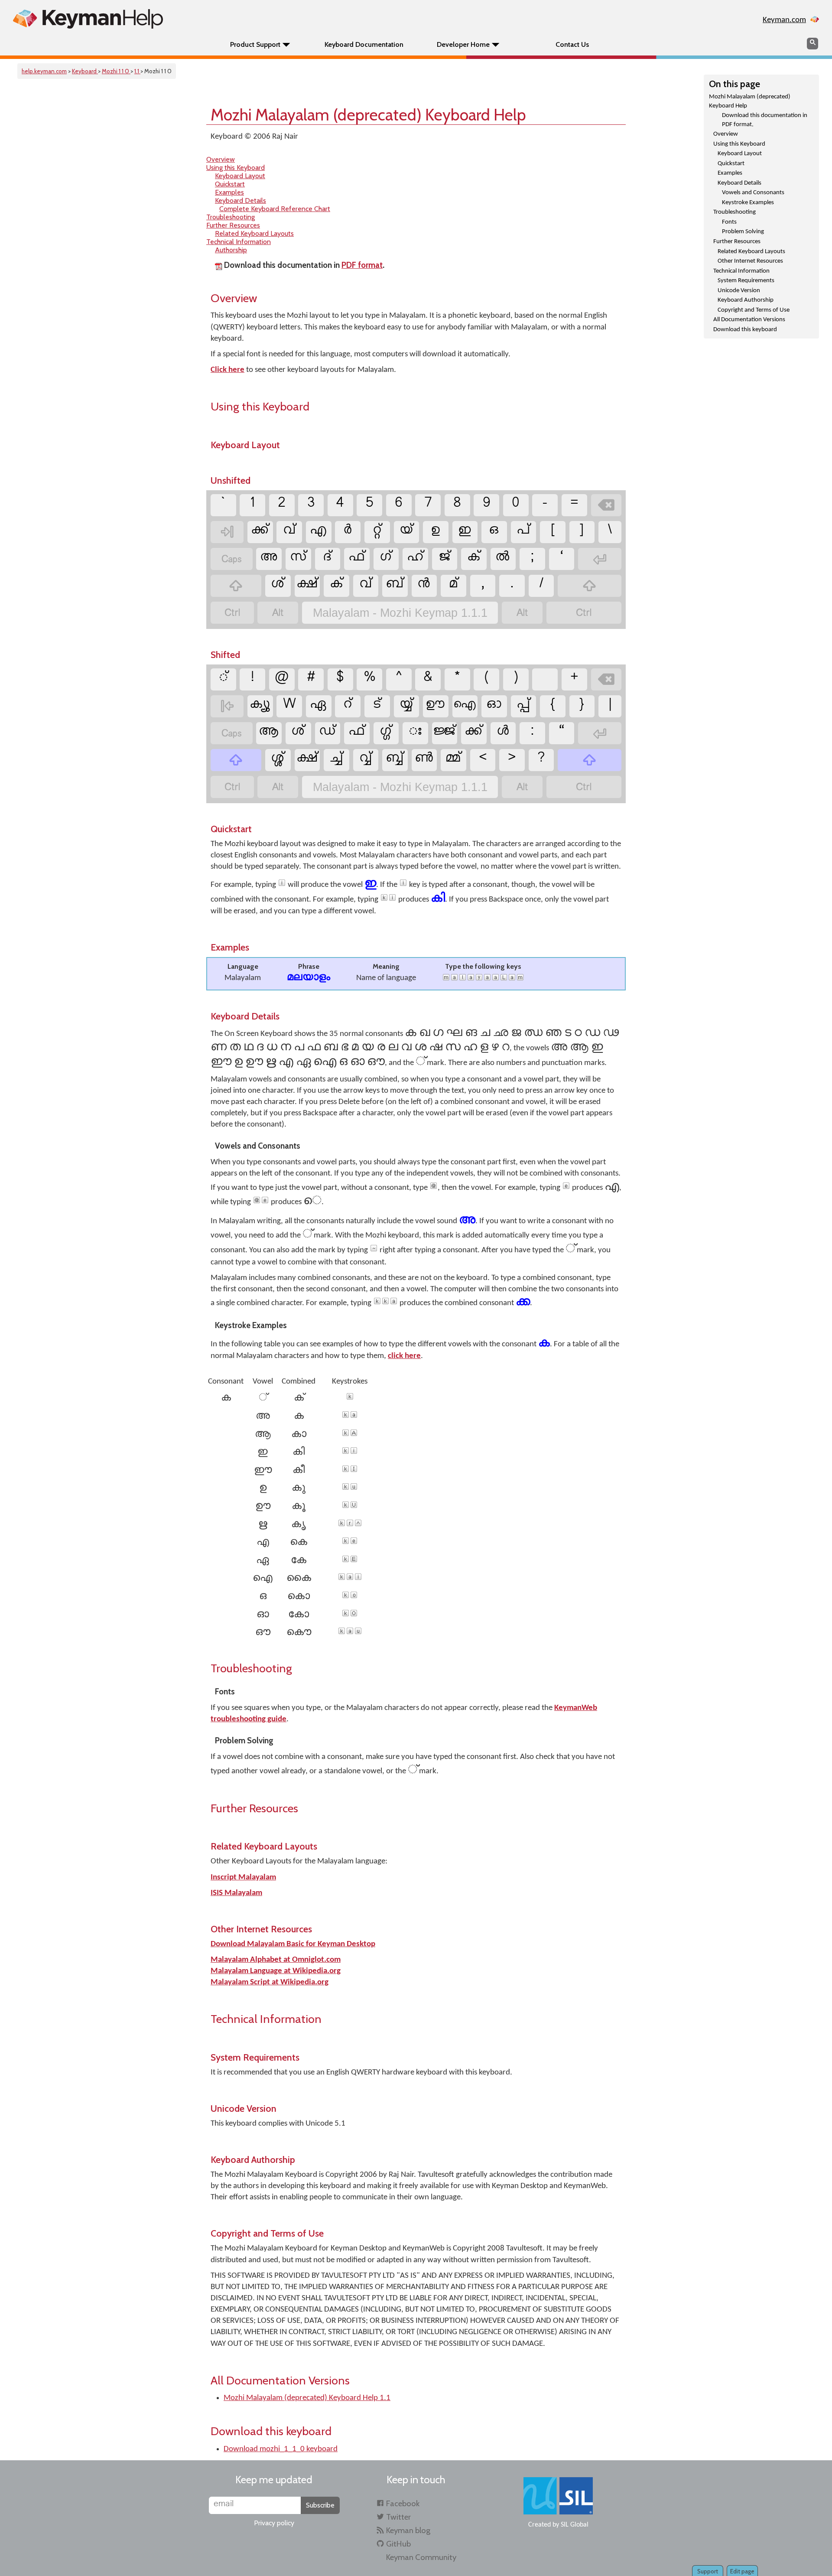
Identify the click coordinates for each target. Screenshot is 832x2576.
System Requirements (746, 281)
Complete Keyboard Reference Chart (275, 209)
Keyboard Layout (740, 154)
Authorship (231, 250)
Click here (227, 370)
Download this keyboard (745, 330)
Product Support (255, 44)
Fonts (729, 222)
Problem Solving (743, 232)
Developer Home (463, 44)
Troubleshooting (734, 212)
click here (404, 1356)
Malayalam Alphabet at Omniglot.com (276, 1960)
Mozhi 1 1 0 (116, 71)
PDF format (362, 265)
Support (708, 2571)
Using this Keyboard (739, 144)
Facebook (403, 2503)
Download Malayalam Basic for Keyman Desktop (293, 1944)
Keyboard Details (739, 183)
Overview (726, 134)
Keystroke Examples (748, 203)
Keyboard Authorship (746, 300)
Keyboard (85, 71)
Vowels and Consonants (753, 193)
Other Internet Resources (750, 261)
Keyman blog (408, 2530)
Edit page (742, 2571)
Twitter (398, 2517)
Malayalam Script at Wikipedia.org (270, 1982)
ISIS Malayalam (236, 1893)
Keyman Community (421, 2557)
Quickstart (731, 164)
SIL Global (575, 2525)
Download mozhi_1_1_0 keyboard (281, 2449)
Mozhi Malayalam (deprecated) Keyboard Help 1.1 (307, 2398)
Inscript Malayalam (243, 1877)
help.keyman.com (44, 71)
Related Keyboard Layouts (751, 252)
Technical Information (741, 271)
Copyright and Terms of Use (754, 310)
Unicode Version (739, 291)
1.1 (137, 71)
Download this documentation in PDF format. (765, 120)
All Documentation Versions (749, 320)
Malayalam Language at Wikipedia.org (276, 1971)
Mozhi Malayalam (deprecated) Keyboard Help (750, 101)
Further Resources (737, 242)
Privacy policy (274, 2523)
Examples (730, 173)
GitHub (398, 2544)
